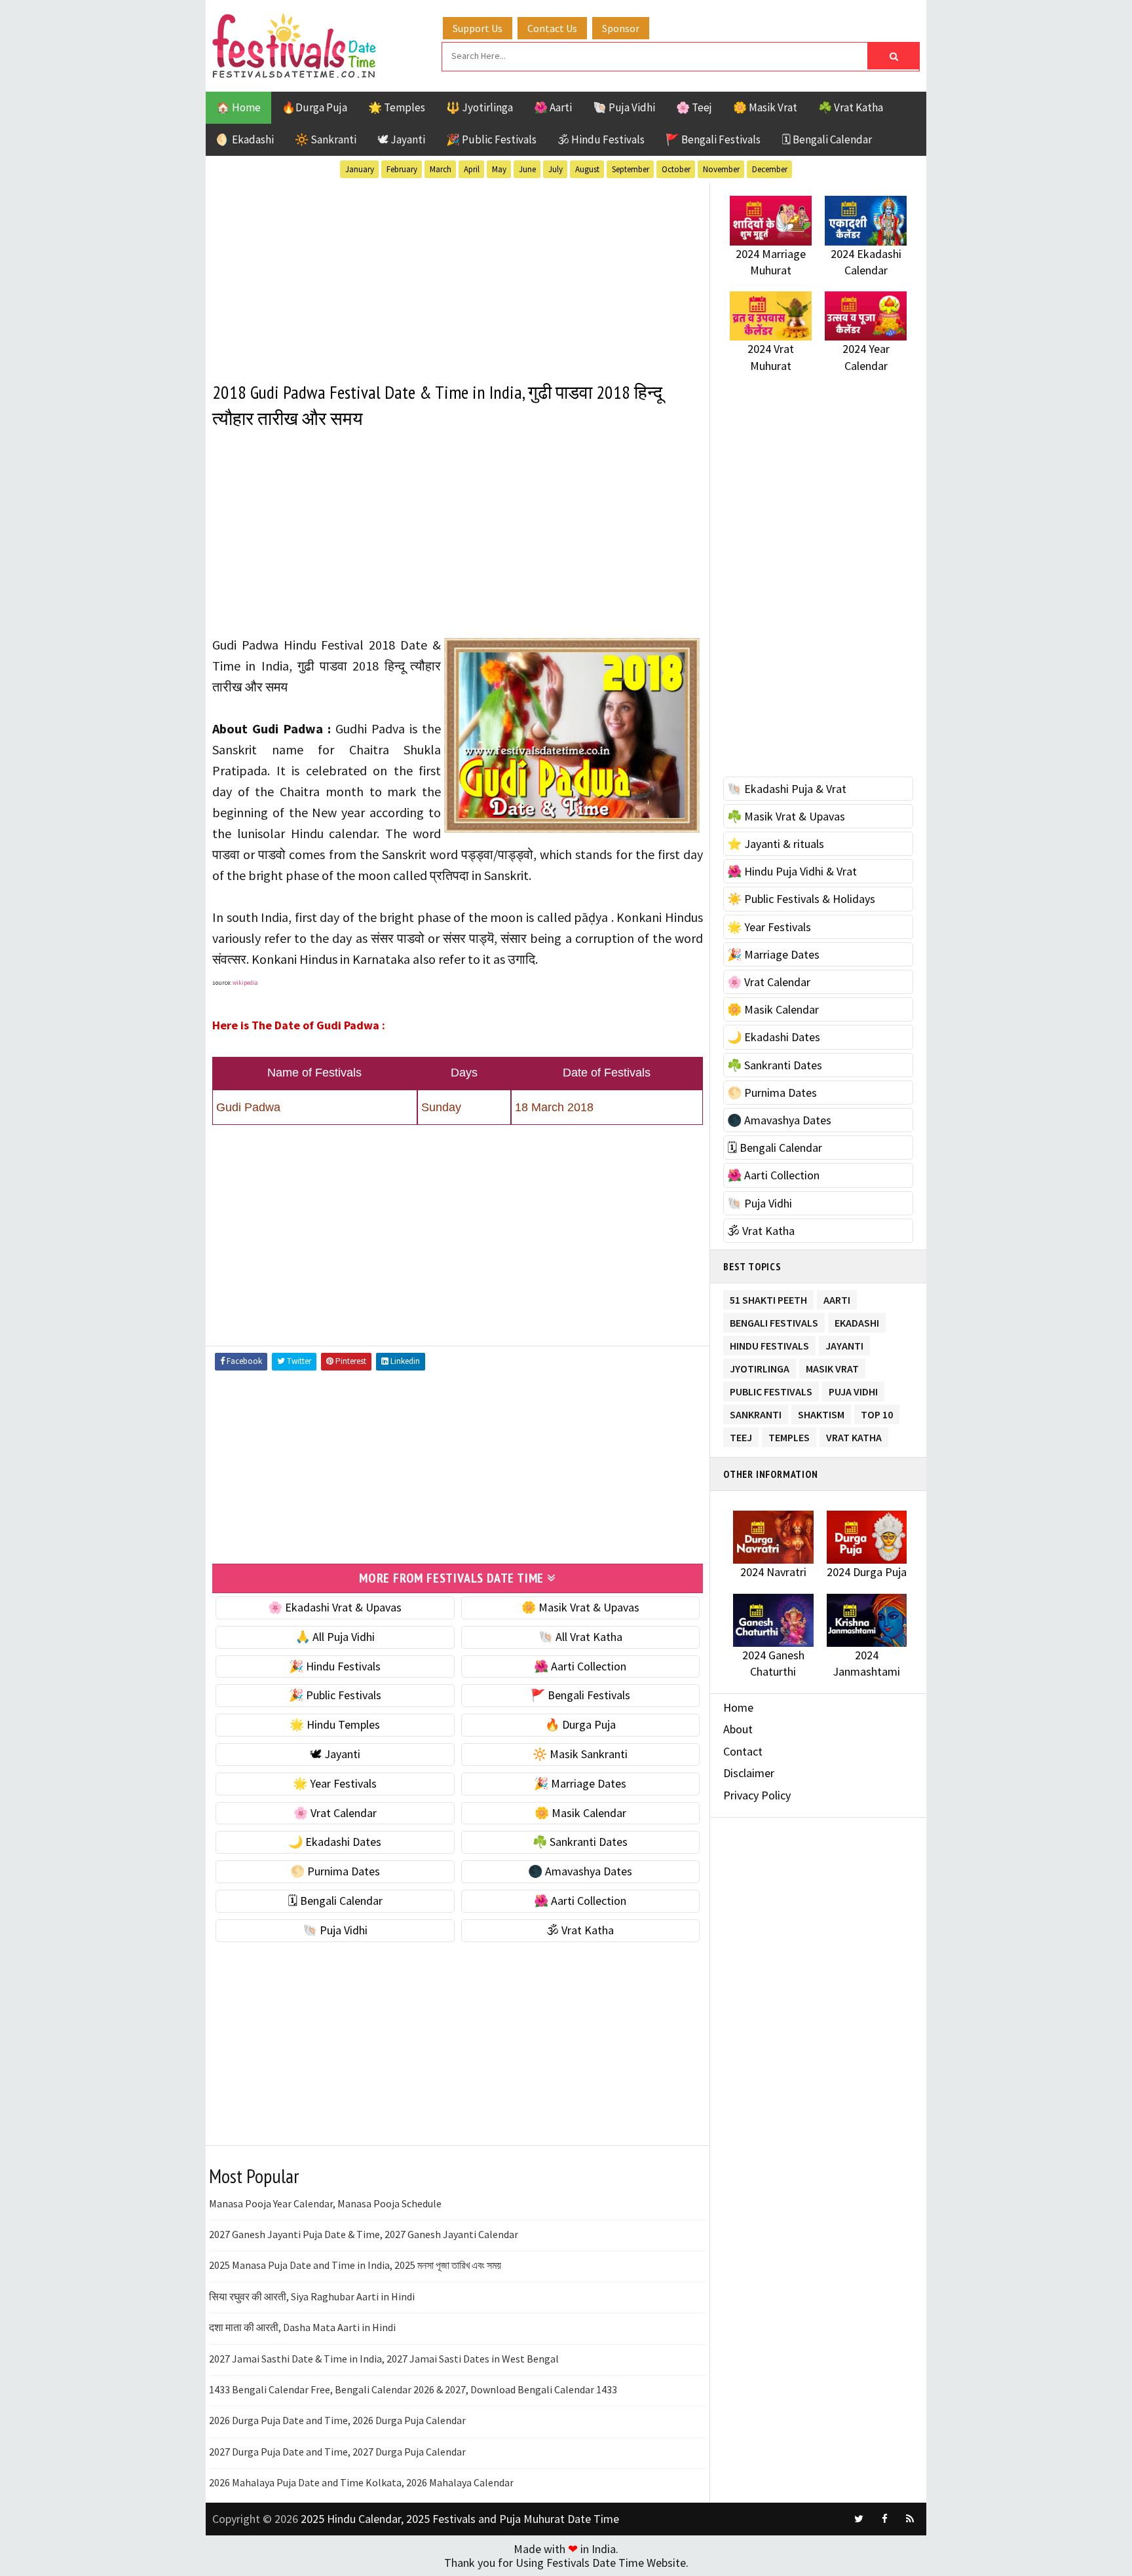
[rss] (910, 2519)
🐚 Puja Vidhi (624, 107)
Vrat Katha (854, 1435)
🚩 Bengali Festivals (713, 139)
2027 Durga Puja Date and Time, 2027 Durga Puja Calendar (337, 2452)
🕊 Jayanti (401, 139)
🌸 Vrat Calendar (335, 1813)
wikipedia (245, 983)
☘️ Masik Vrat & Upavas (786, 816)
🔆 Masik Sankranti (580, 1754)
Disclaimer (749, 1773)
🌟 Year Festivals (335, 1783)
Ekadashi (857, 1320)
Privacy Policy (757, 1795)
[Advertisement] (458, 274)
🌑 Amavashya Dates (580, 1871)
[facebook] (884, 2519)
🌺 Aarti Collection (580, 1666)
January (360, 169)
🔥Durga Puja (314, 107)
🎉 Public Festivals (491, 139)
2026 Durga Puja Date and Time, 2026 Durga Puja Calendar (337, 2420)
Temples (789, 1435)
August (587, 169)
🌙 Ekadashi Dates (335, 1842)
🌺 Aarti (553, 107)
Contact (743, 1751)
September (631, 169)
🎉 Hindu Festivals (335, 1666)
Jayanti (844, 1343)
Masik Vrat (832, 1366)
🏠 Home (238, 107)
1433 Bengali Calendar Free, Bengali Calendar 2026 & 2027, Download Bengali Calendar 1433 (413, 2389)
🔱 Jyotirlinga (480, 107)
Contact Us (552, 28)
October (676, 169)
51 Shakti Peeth (768, 1297)
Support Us (478, 28)
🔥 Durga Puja (580, 1724)
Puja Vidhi (853, 1389)
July (556, 169)
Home (738, 1707)
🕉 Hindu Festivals (601, 139)
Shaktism (821, 1412)
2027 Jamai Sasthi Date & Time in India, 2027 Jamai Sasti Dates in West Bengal (384, 2359)
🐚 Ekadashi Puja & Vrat (787, 789)
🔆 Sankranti (326, 139)
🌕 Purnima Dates (335, 1871)
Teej (741, 1435)
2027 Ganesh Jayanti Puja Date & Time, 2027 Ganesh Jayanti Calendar (364, 2234)
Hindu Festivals (769, 1343)
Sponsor (621, 28)
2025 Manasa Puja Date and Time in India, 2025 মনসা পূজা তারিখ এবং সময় (355, 2265)
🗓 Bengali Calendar (827, 139)
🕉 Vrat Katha (580, 1930)
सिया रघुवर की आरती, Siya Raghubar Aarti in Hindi (312, 2296)
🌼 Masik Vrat (765, 107)
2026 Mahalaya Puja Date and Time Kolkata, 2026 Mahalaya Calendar (361, 2482)
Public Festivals (771, 1389)
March (441, 169)
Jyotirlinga (760, 1366)
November (721, 169)
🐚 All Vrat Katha (580, 1637)
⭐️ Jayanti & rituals (776, 844)
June (527, 169)
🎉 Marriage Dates (580, 1783)
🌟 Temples (397, 107)
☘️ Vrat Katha (851, 107)
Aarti (837, 1297)
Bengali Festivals (774, 1320)
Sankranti (756, 1412)
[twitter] (859, 2519)
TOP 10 (877, 1412)
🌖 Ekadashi (245, 139)
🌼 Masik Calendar (580, 1813)
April (472, 169)
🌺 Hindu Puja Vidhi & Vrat (792, 871)
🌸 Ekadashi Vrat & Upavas (335, 1607)
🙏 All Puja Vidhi (335, 1637)
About (738, 1729)
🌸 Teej (694, 107)
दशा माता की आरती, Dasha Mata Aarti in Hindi (302, 2327)
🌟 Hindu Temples (335, 1724)
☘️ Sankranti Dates (580, 1842)
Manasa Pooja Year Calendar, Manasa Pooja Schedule (325, 2203)
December (770, 169)
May (499, 169)
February (402, 169)
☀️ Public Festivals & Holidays (801, 899)
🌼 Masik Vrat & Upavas (580, 1607)
